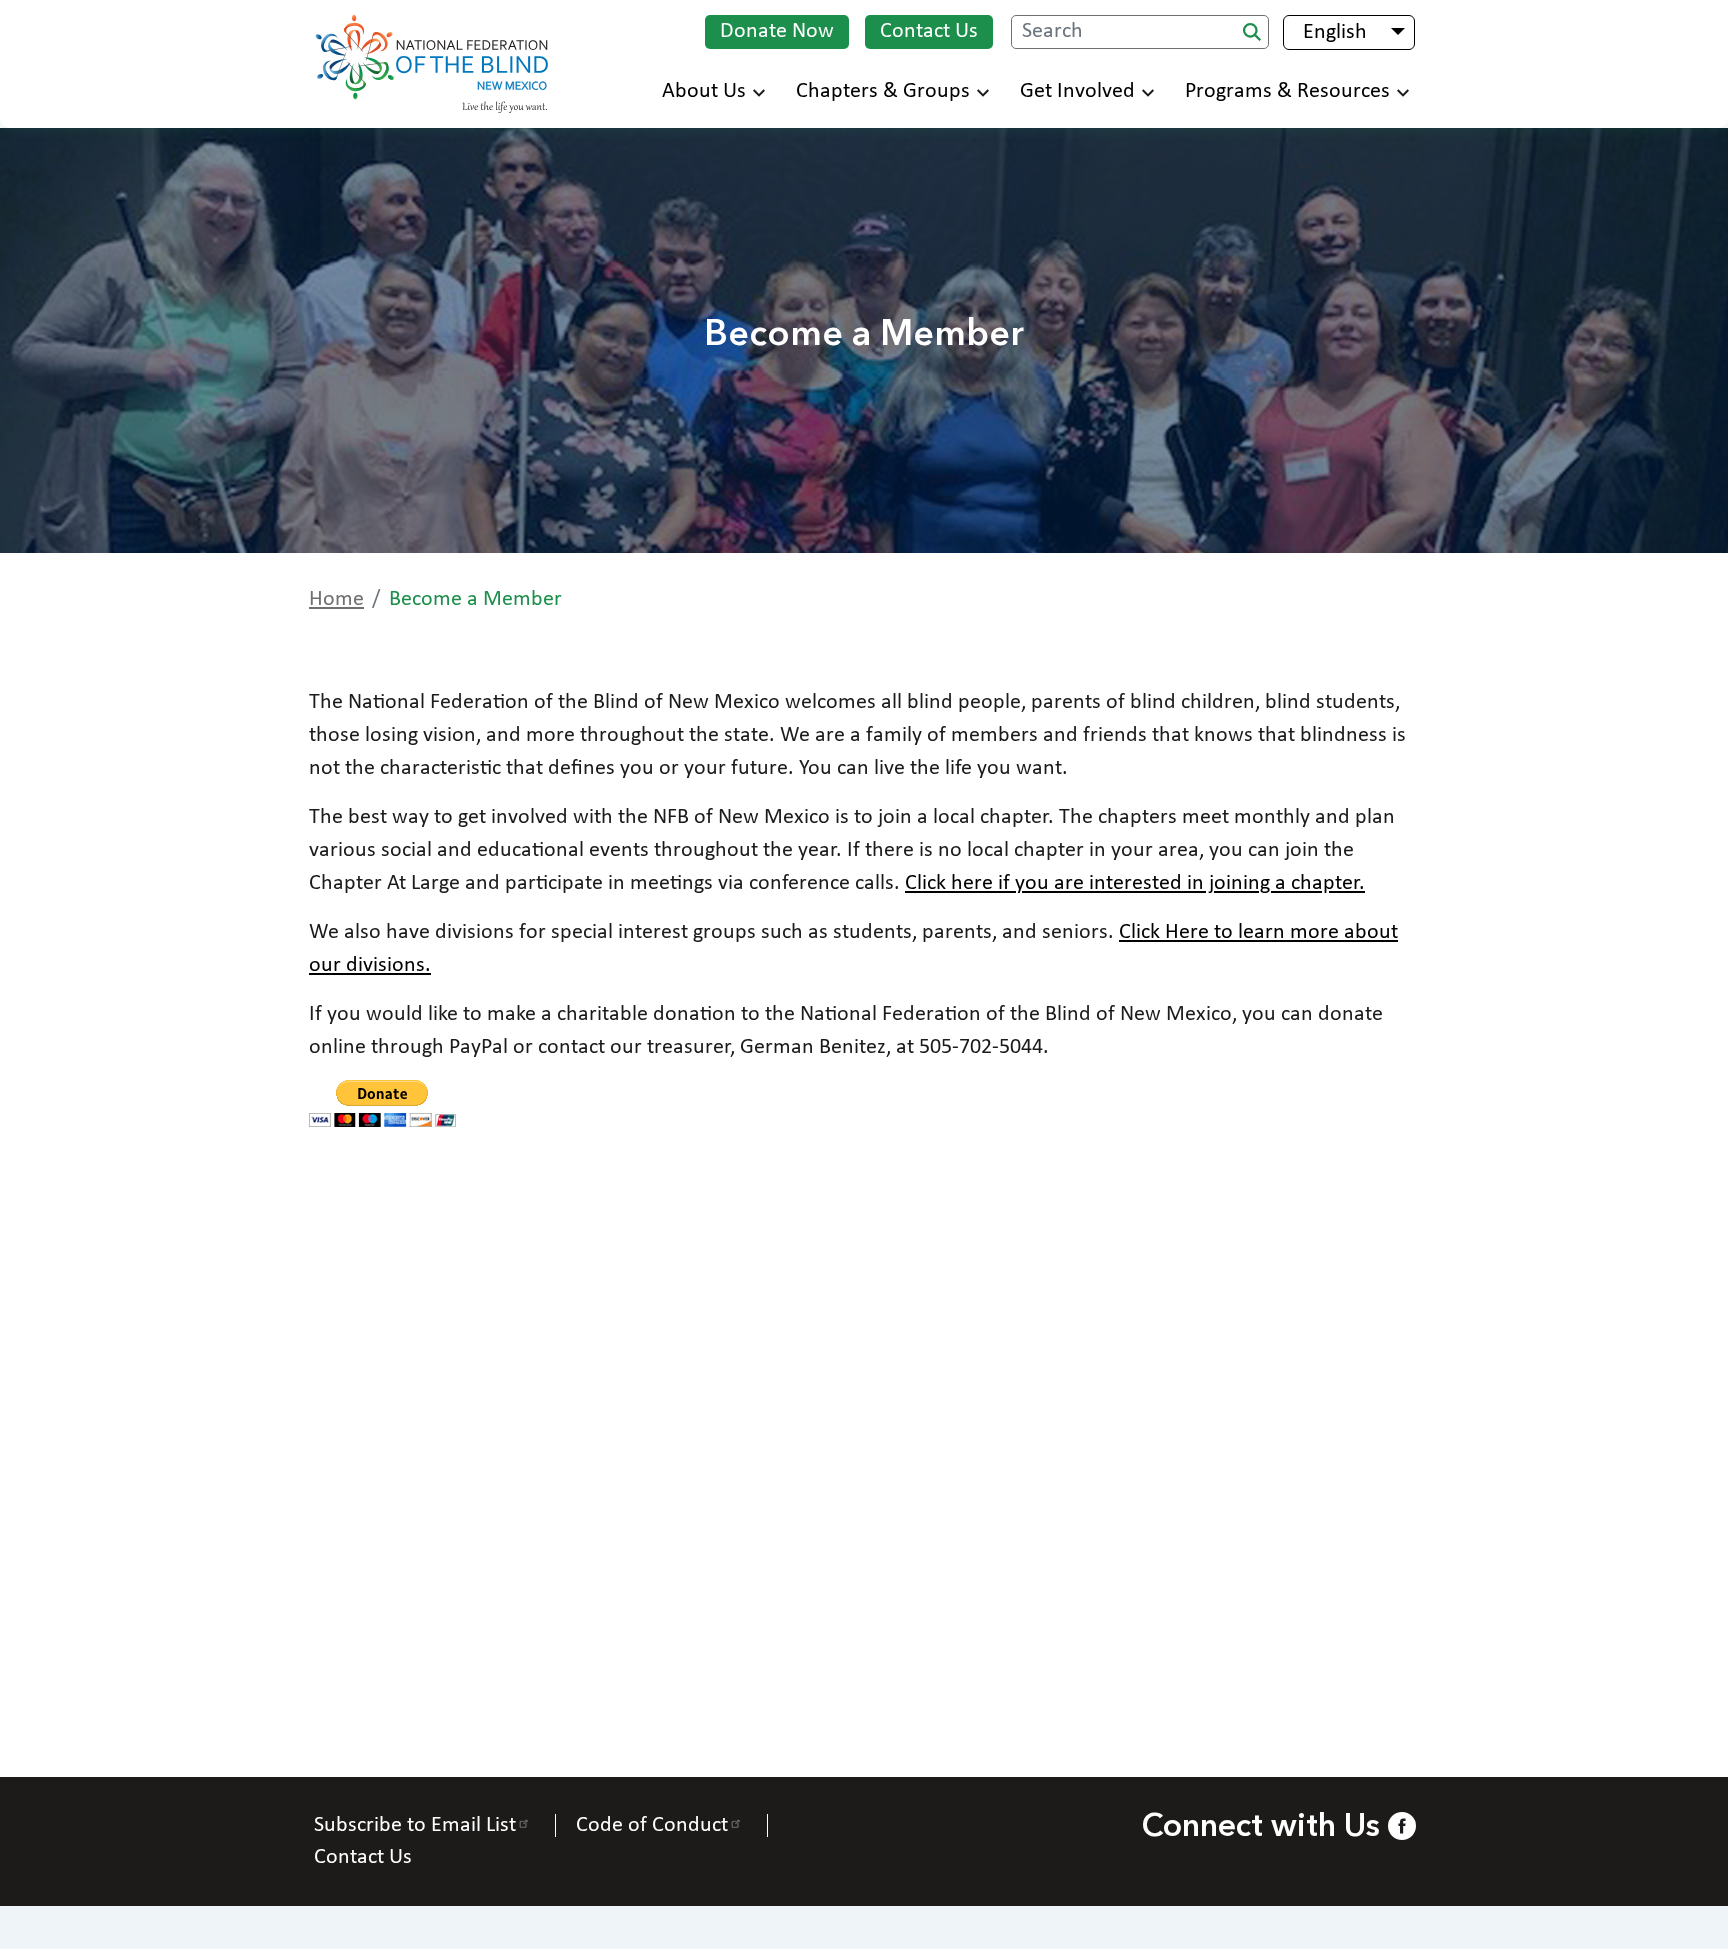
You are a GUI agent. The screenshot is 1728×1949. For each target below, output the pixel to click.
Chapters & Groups (883, 91)
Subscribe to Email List (415, 1825)
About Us (704, 91)
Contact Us (929, 31)
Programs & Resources (1287, 91)
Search (1252, 32)
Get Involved (1077, 91)
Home (336, 599)
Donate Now (777, 31)
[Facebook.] (1401, 1825)
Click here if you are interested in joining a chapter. (1135, 883)
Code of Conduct (652, 1825)
